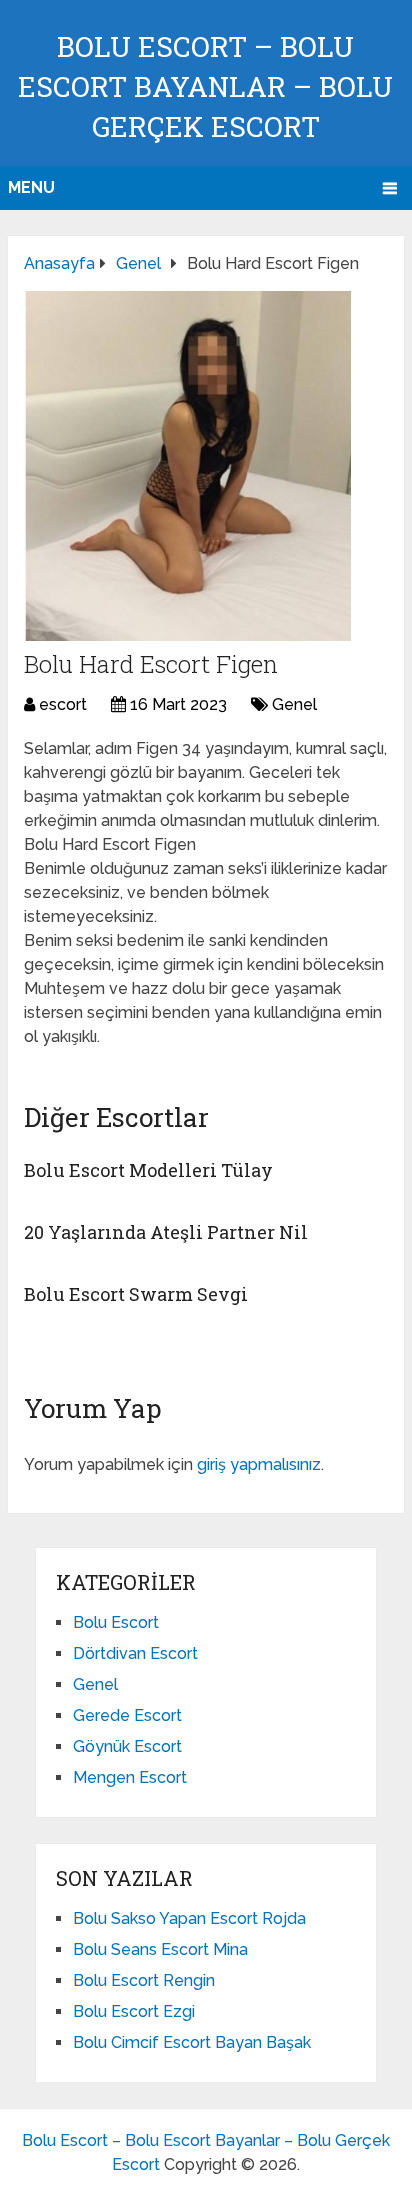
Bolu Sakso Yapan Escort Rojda (189, 1918)
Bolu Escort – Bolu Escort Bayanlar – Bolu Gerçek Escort (205, 86)
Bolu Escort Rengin (144, 1980)
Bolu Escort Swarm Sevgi (136, 1294)
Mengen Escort (130, 1777)
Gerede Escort (127, 1715)
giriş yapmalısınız (259, 1464)
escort (63, 704)
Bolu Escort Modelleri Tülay (148, 1170)
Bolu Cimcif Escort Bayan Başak (192, 2042)
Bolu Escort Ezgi (134, 2011)
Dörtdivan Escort (135, 1653)
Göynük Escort (127, 1746)
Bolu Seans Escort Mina (160, 1949)
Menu (31, 187)
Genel (294, 704)
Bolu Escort (116, 1622)
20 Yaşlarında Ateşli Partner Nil (166, 1232)
